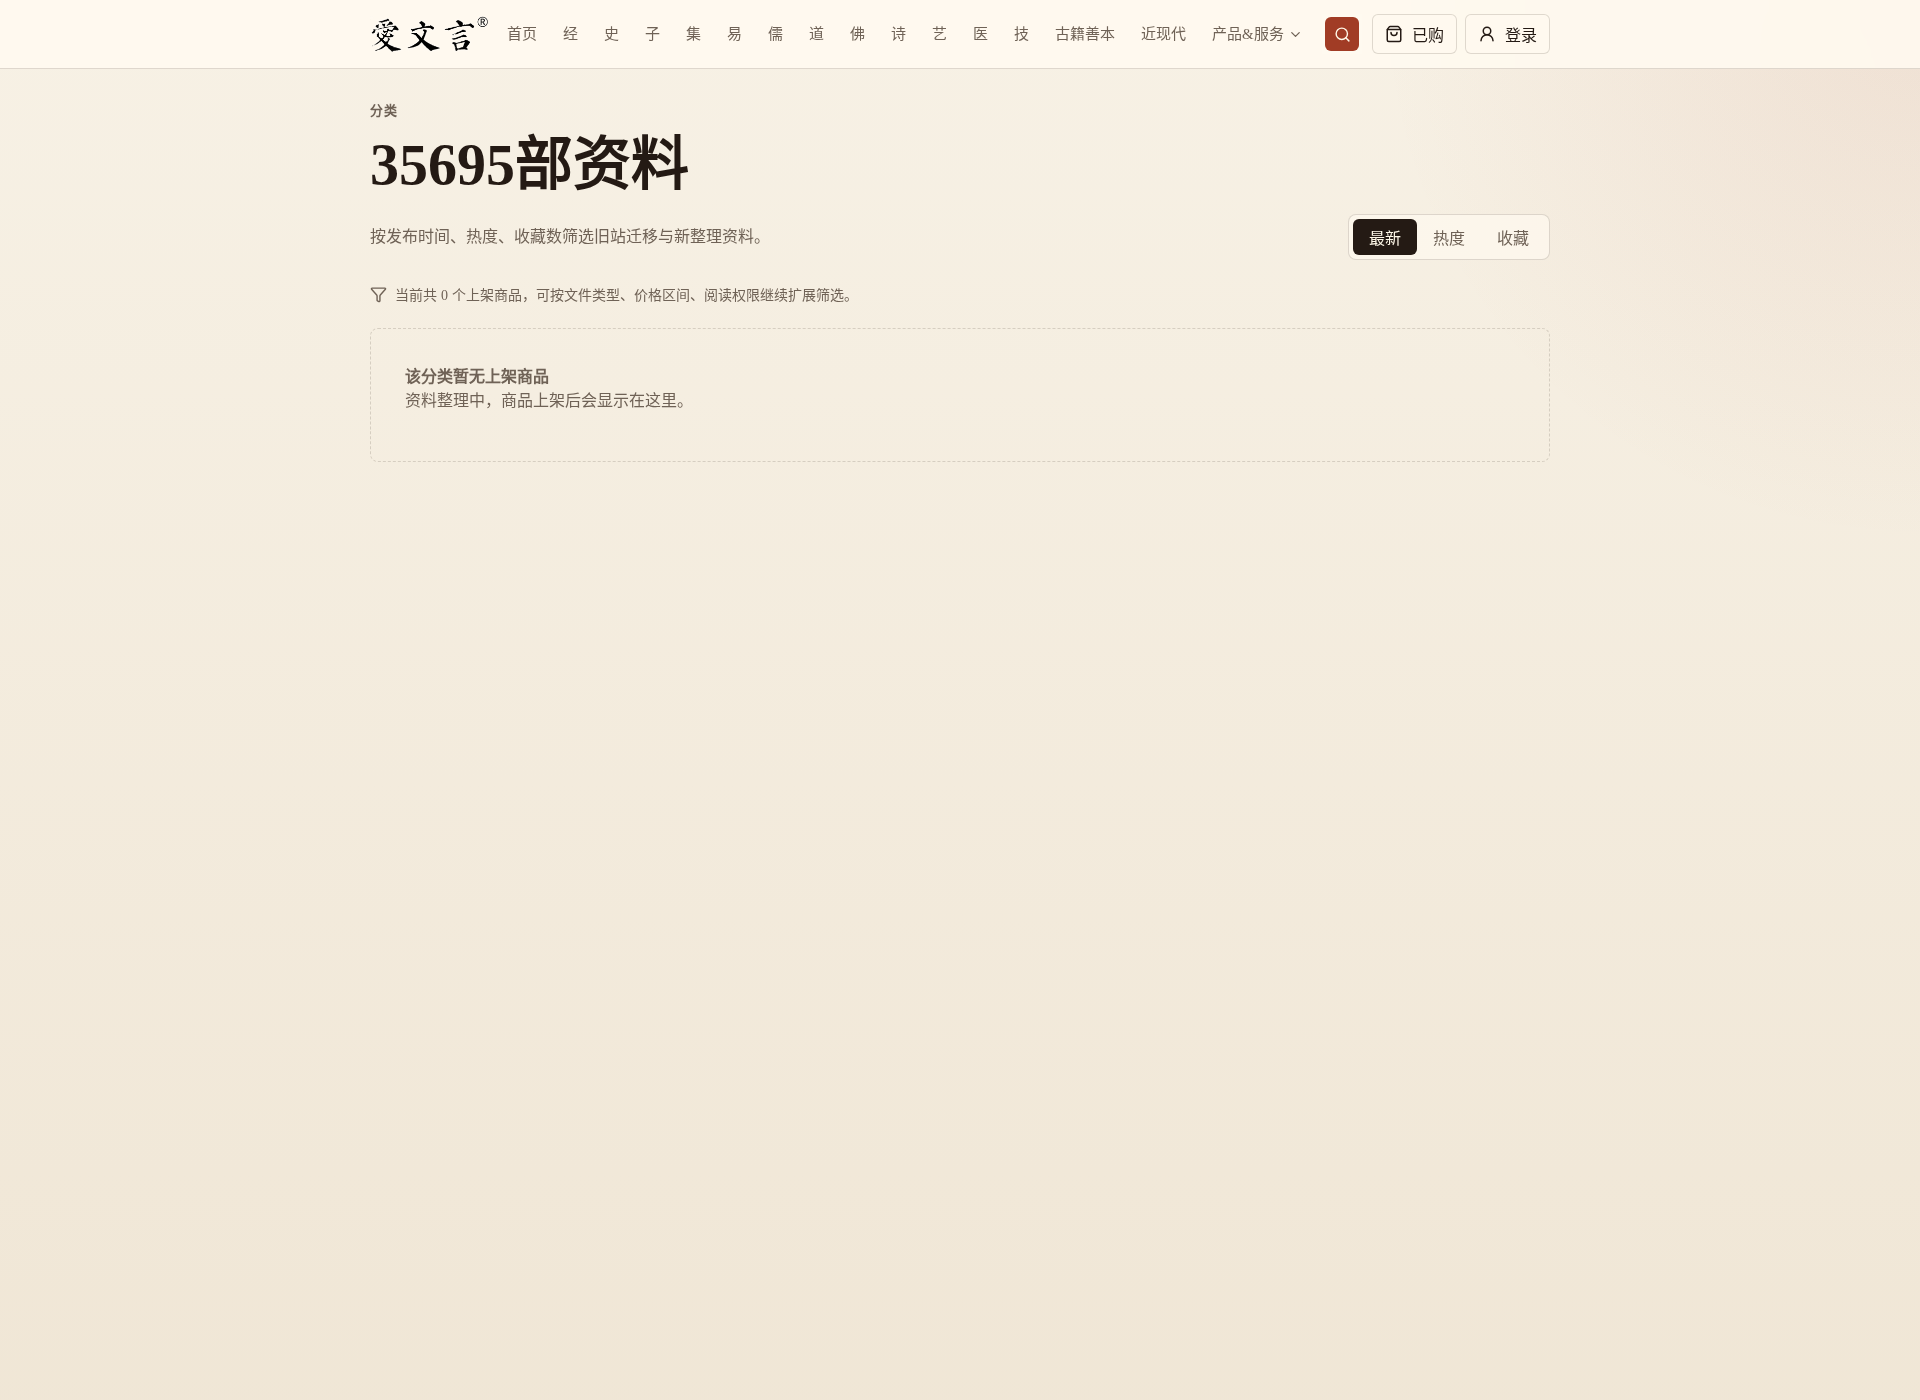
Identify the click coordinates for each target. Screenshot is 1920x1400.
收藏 (1513, 238)
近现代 (1163, 34)
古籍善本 (1085, 34)
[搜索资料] (1342, 34)
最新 (1385, 238)
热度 (1449, 238)
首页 (522, 34)
